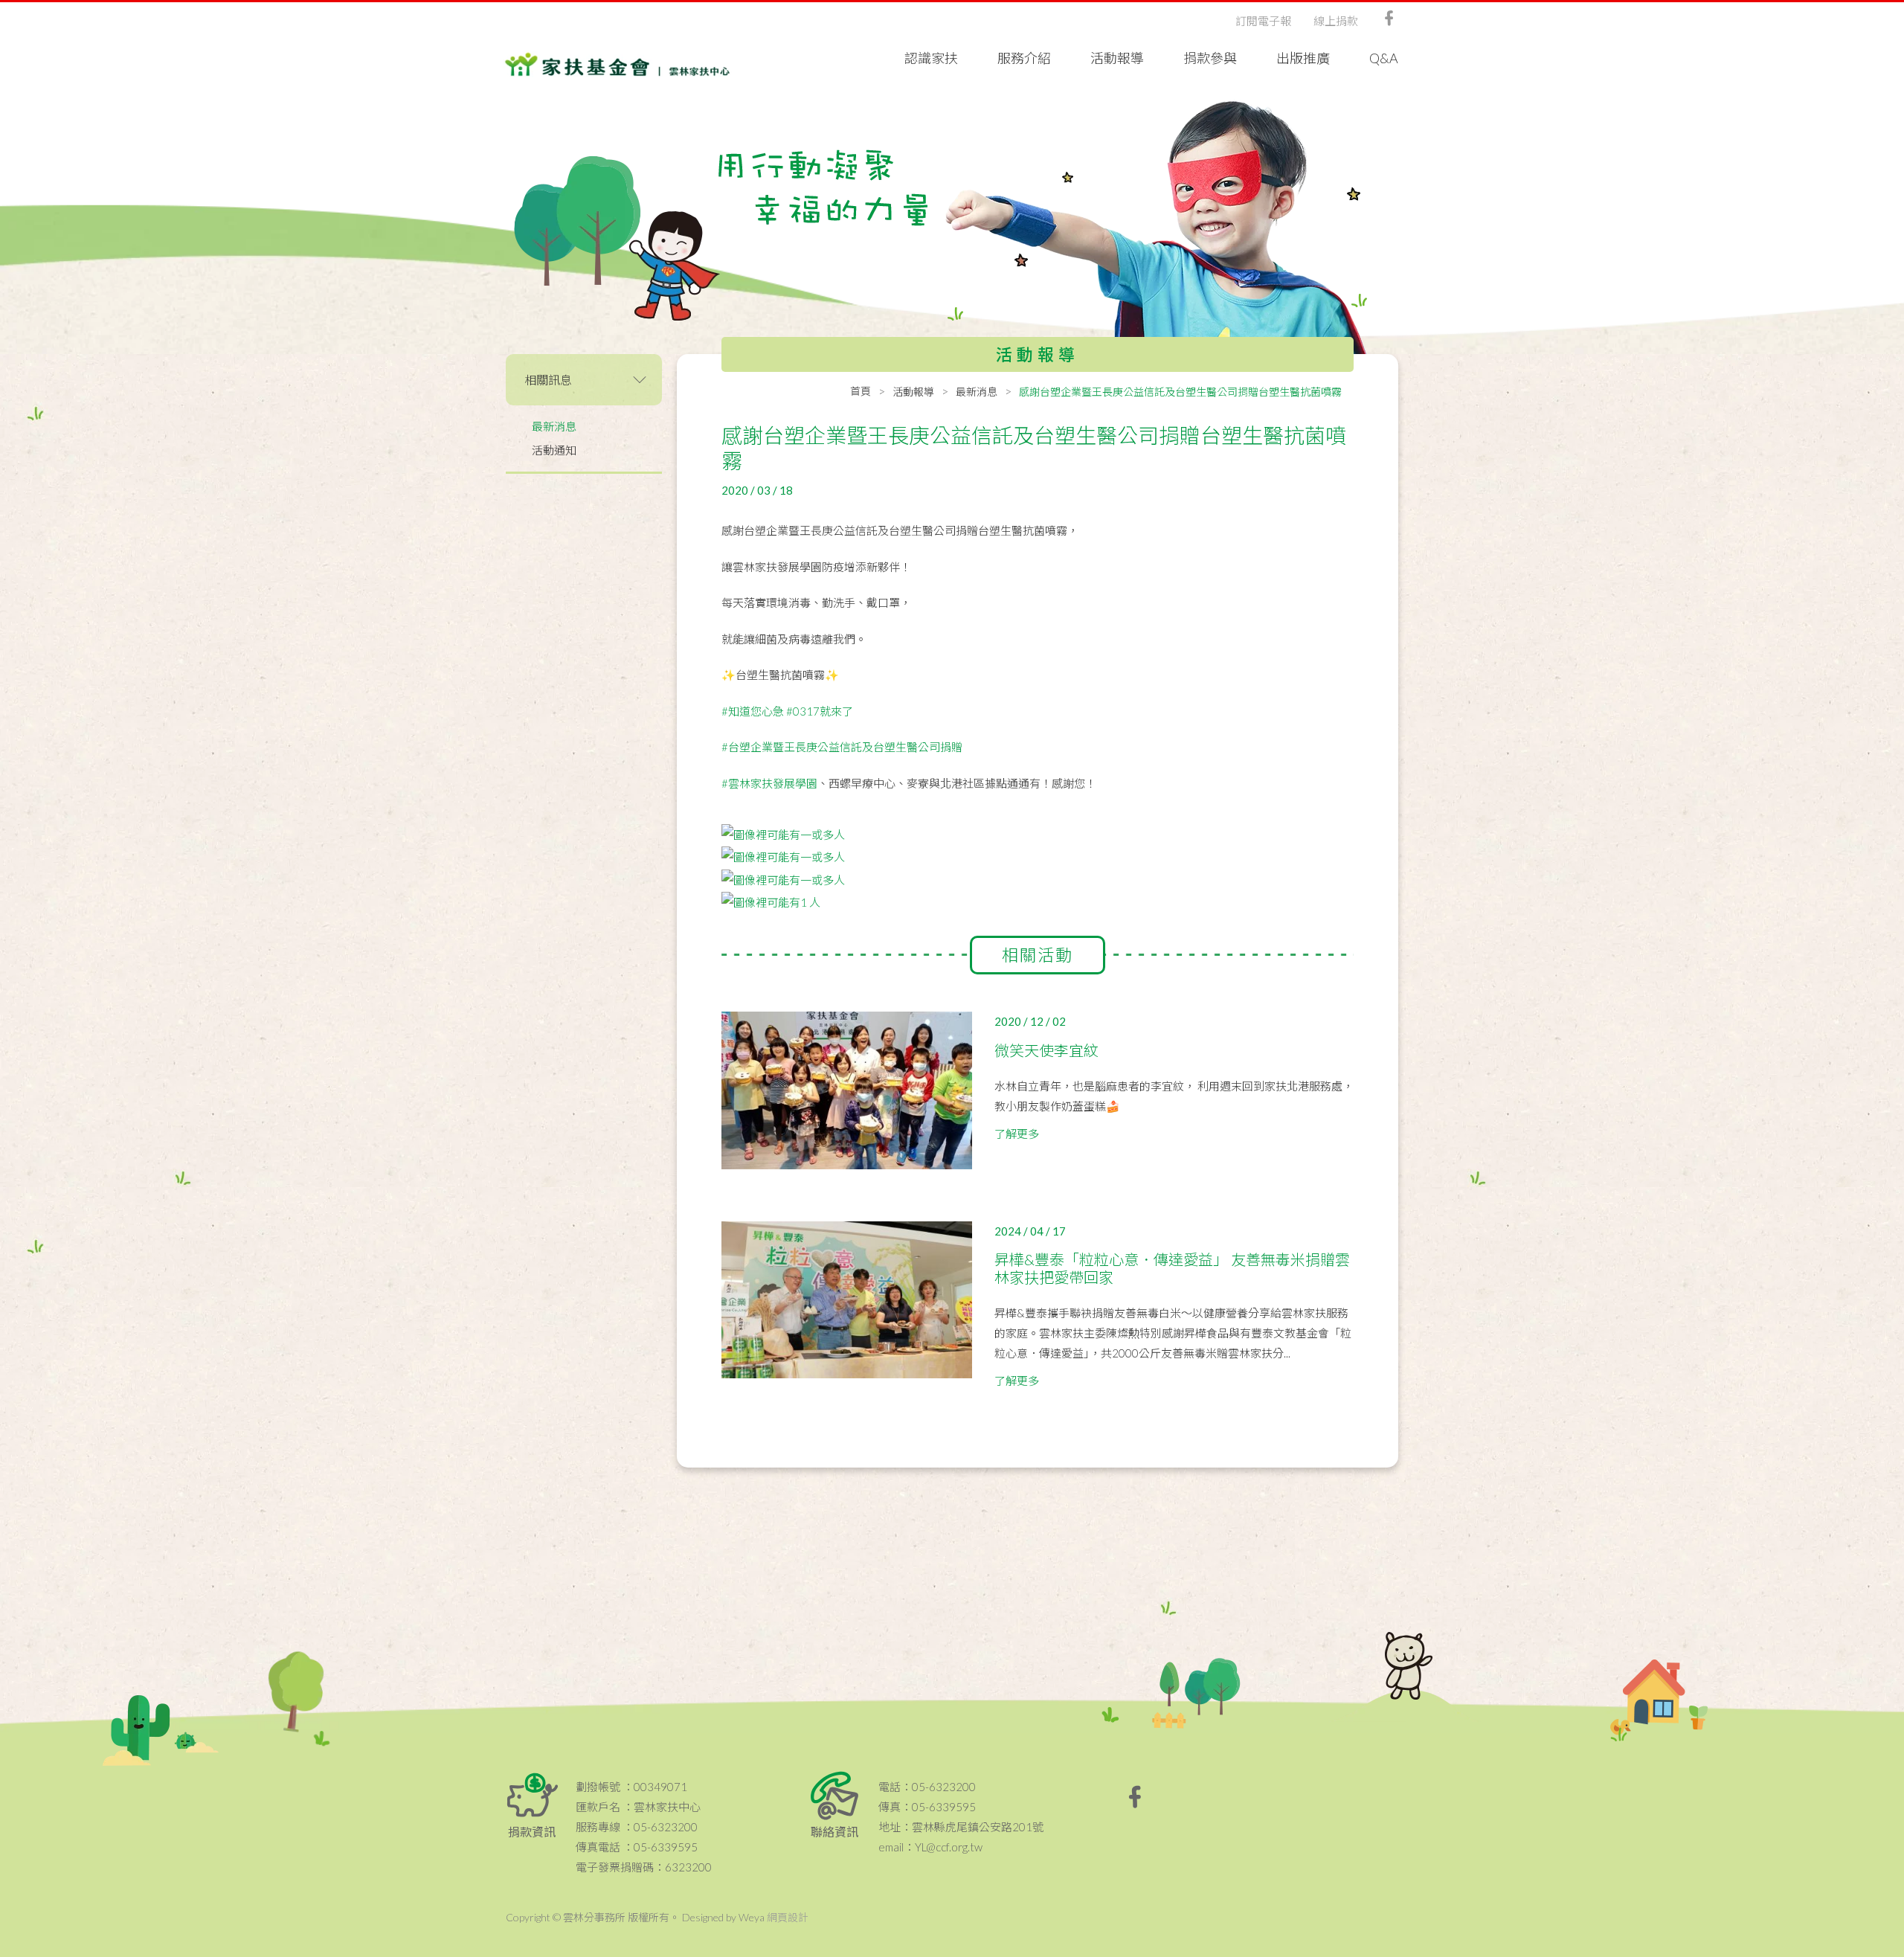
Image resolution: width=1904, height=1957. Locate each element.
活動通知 (554, 450)
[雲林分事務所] (617, 52)
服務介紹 (1024, 58)
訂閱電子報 (1263, 21)
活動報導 (1117, 58)
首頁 (861, 391)
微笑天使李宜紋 (1046, 1050)
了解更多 (1017, 1134)
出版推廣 (1303, 58)
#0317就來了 (820, 711)
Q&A (1384, 58)
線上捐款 (1336, 21)
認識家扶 (931, 58)
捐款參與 (1210, 58)
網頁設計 (788, 1917)
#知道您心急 (753, 711)
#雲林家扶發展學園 (769, 783)
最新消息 (554, 426)
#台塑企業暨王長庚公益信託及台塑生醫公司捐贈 (842, 747)
